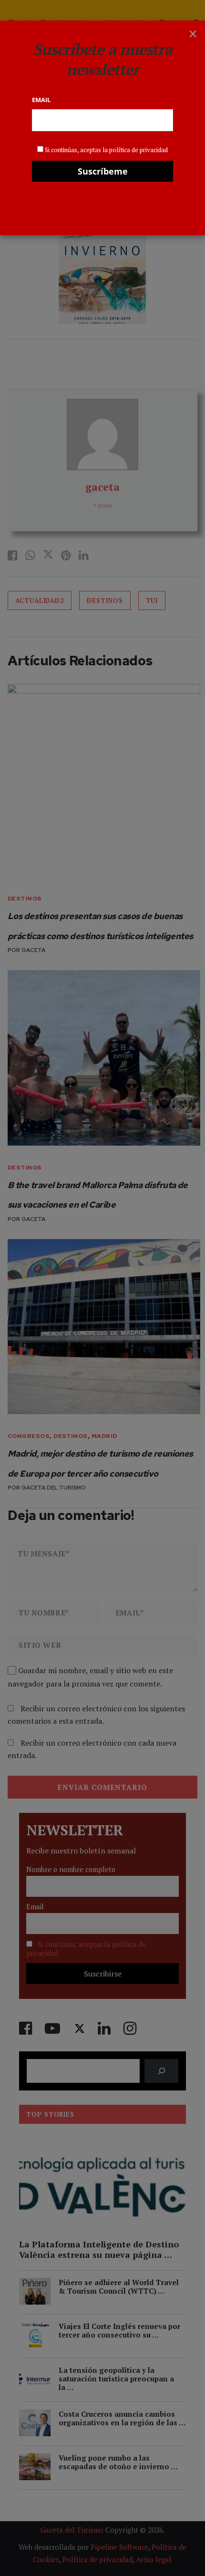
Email (41, 100)
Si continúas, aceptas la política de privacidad (106, 150)
